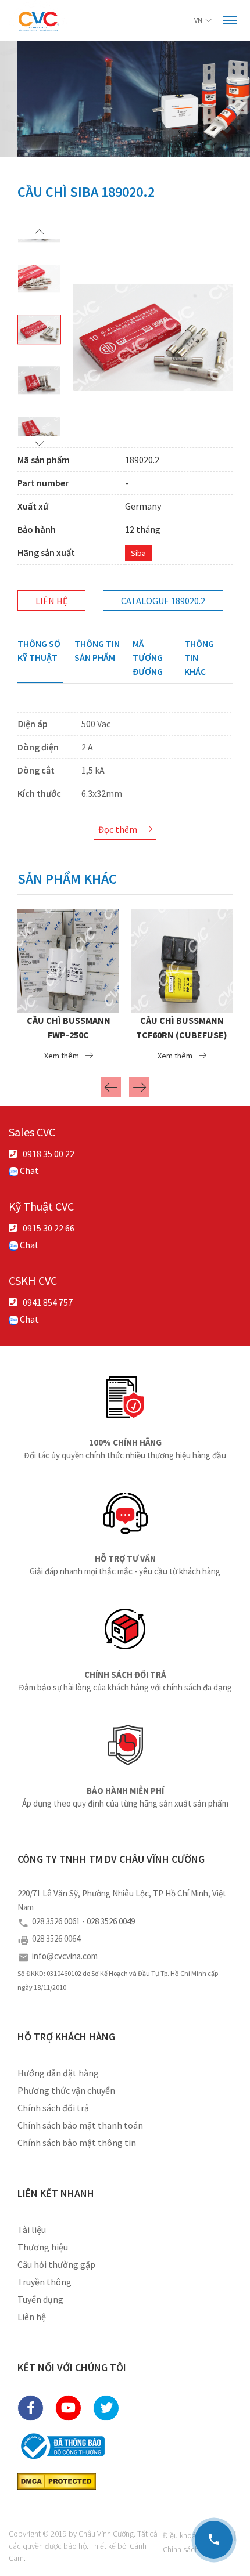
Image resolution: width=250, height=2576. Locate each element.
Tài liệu (32, 2230)
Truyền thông (44, 2282)
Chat (28, 1170)
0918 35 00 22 (49, 1154)
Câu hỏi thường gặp (56, 2264)
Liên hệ (51, 601)
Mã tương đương (148, 657)
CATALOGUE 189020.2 (163, 601)
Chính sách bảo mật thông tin (77, 2143)
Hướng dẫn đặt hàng (58, 2073)
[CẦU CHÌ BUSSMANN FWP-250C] (68, 959)
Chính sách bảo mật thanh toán (80, 2125)
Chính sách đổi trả (53, 2108)
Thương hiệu (43, 2247)
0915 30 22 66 (49, 1228)
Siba (138, 553)
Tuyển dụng (40, 2299)
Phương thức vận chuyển (66, 2090)
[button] (39, 231)
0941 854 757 (48, 1302)
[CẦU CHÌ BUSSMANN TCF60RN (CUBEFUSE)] (182, 959)
